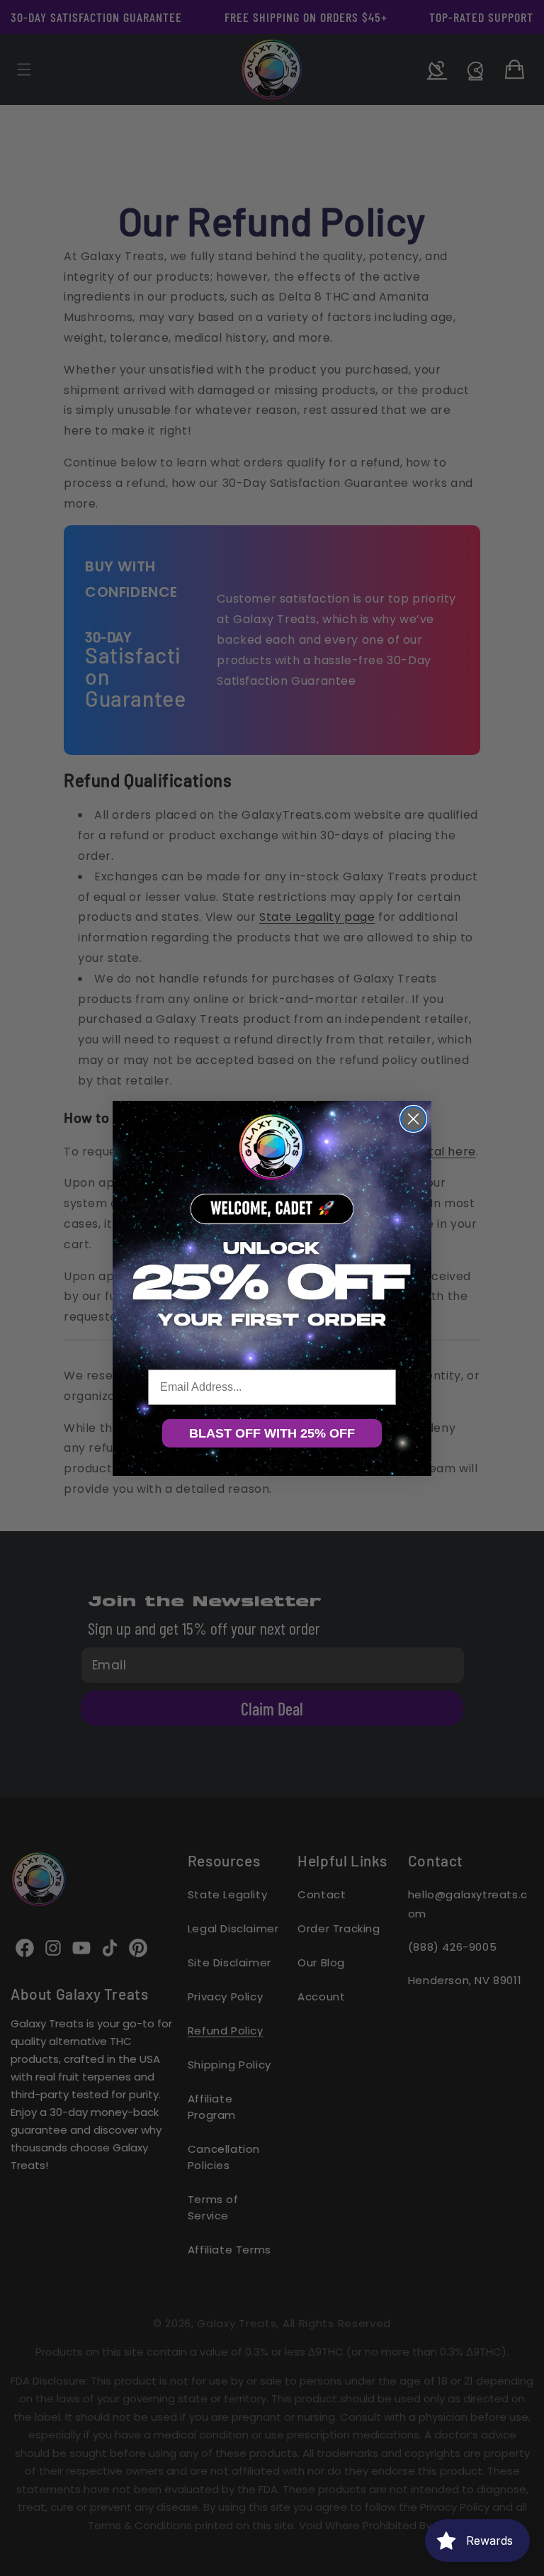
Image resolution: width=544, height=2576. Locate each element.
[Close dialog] (413, 1119)
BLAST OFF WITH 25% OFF (272, 1433)
